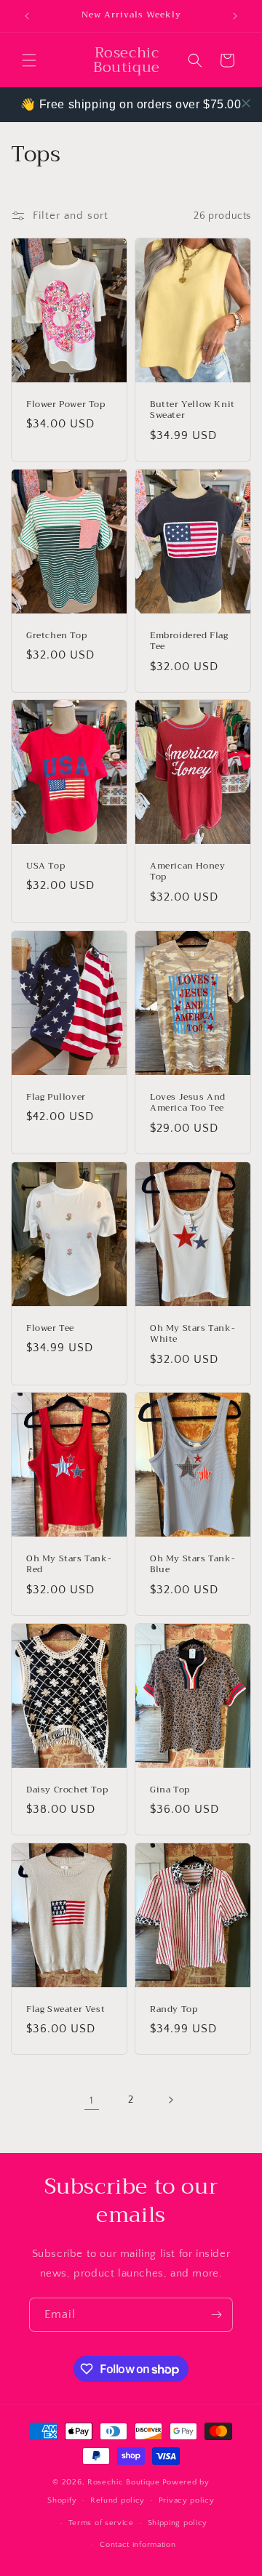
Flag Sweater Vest (65, 2010)
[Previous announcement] (27, 16)
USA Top (45, 866)
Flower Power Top (66, 405)
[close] (246, 103)
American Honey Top (187, 872)
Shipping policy (178, 2523)
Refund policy (118, 2500)
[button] (29, 60)
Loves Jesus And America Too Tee (188, 1103)
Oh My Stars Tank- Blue (192, 1565)
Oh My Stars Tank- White (192, 1333)
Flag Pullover (56, 1098)
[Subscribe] (216, 2315)
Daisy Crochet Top (67, 1790)
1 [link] (92, 2100)
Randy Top (174, 2010)
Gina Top (170, 1790)
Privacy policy (187, 2500)
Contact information (138, 2545)
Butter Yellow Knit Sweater (192, 410)
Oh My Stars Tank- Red (69, 1565)
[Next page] (170, 2100)
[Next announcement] (235, 16)
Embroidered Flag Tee (189, 641)
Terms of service (101, 2523)
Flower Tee (50, 1328)
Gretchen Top (56, 635)
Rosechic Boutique (124, 2482)
